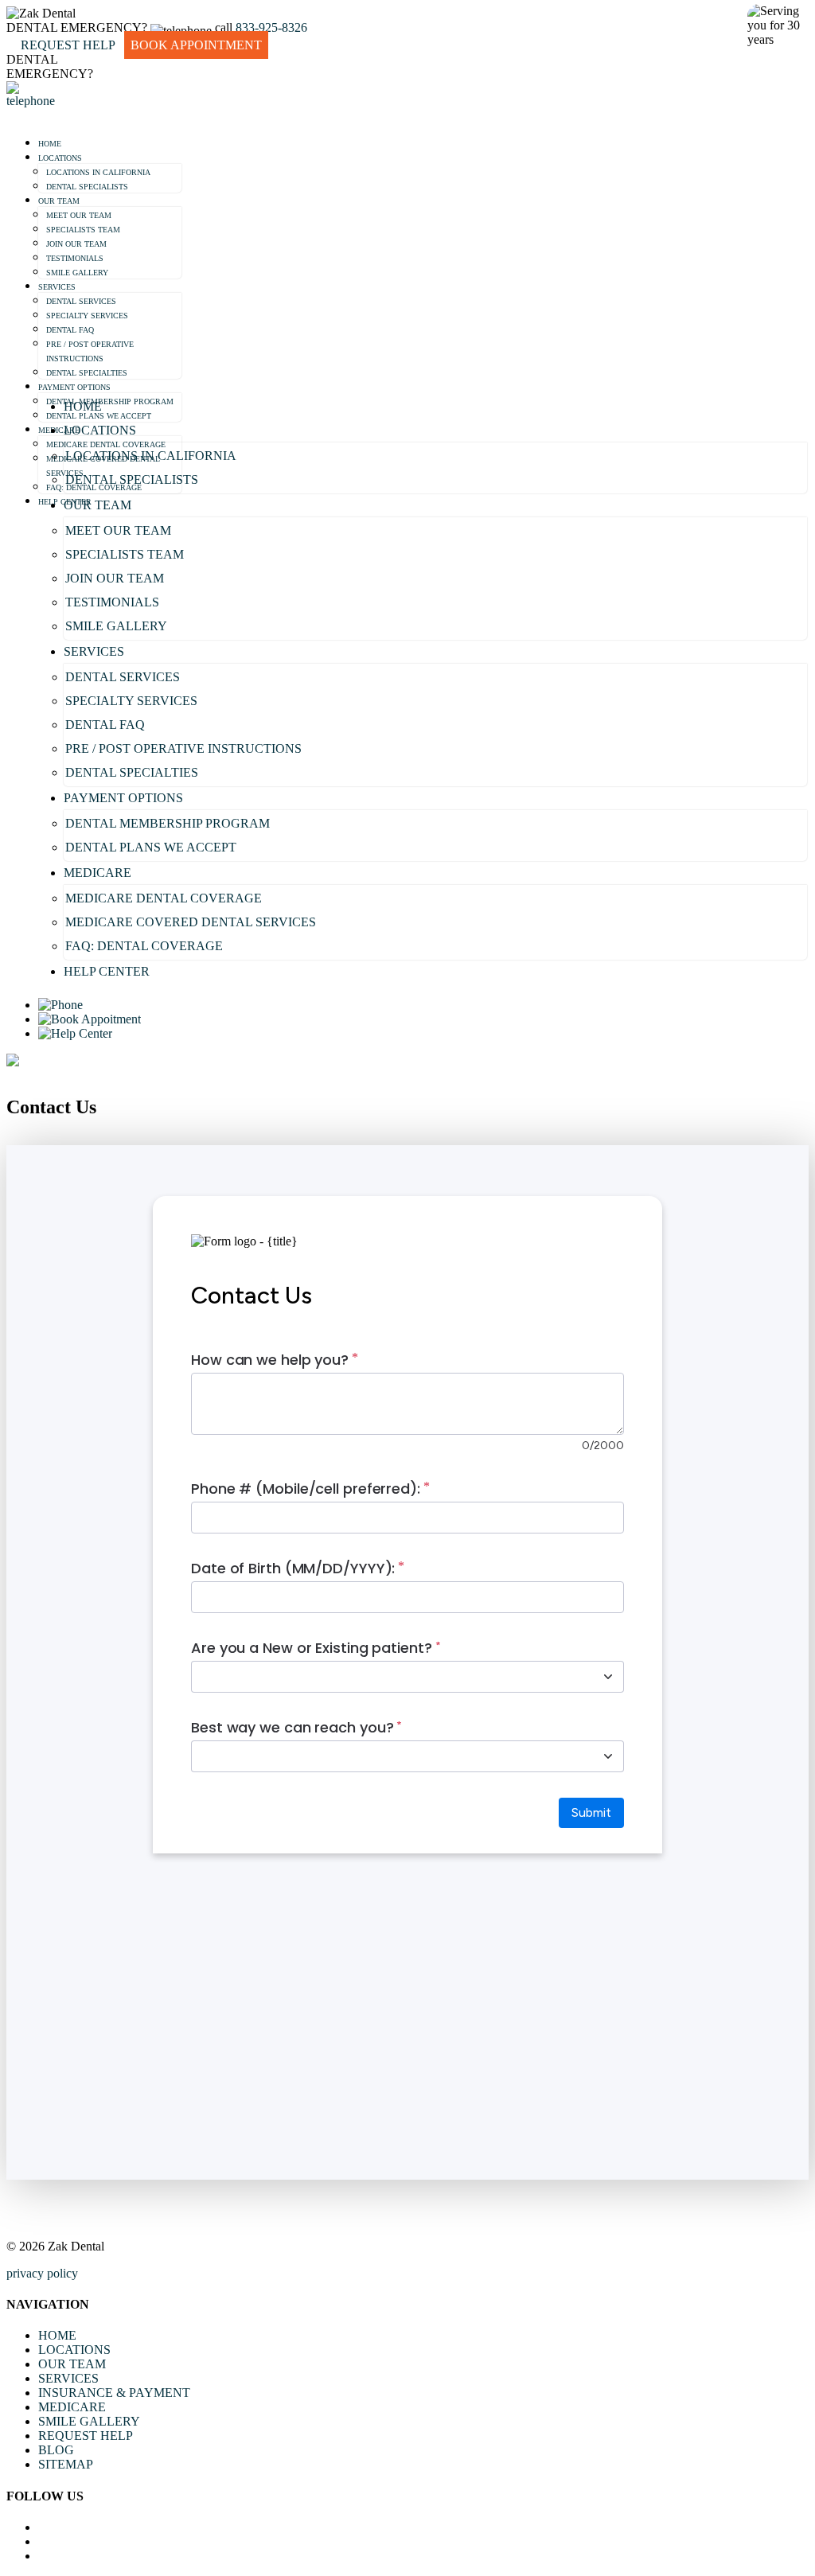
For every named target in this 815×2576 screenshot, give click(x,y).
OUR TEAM (59, 201)
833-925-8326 (271, 27)
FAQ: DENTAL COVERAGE (144, 946)
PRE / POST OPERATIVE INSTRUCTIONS (183, 748)
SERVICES (57, 287)
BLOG (56, 2450)
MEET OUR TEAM (79, 215)
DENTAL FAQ (70, 330)
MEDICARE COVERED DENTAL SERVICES (191, 922)
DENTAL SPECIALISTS (87, 187)
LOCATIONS (60, 158)
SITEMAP (66, 2464)
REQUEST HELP (86, 2436)
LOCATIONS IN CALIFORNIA (98, 172)
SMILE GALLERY (77, 273)
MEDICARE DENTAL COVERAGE (164, 898)
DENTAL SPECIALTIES (87, 373)
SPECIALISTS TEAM (83, 230)
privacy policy (42, 2273)
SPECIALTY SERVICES (87, 316)
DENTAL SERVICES (81, 301)
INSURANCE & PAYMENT (114, 2393)
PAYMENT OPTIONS (74, 387)
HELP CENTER (107, 971)
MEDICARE (59, 430)
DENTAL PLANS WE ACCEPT (151, 847)
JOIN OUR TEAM (76, 244)
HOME (50, 144)
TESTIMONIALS (75, 258)
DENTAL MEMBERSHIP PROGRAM (110, 401)
